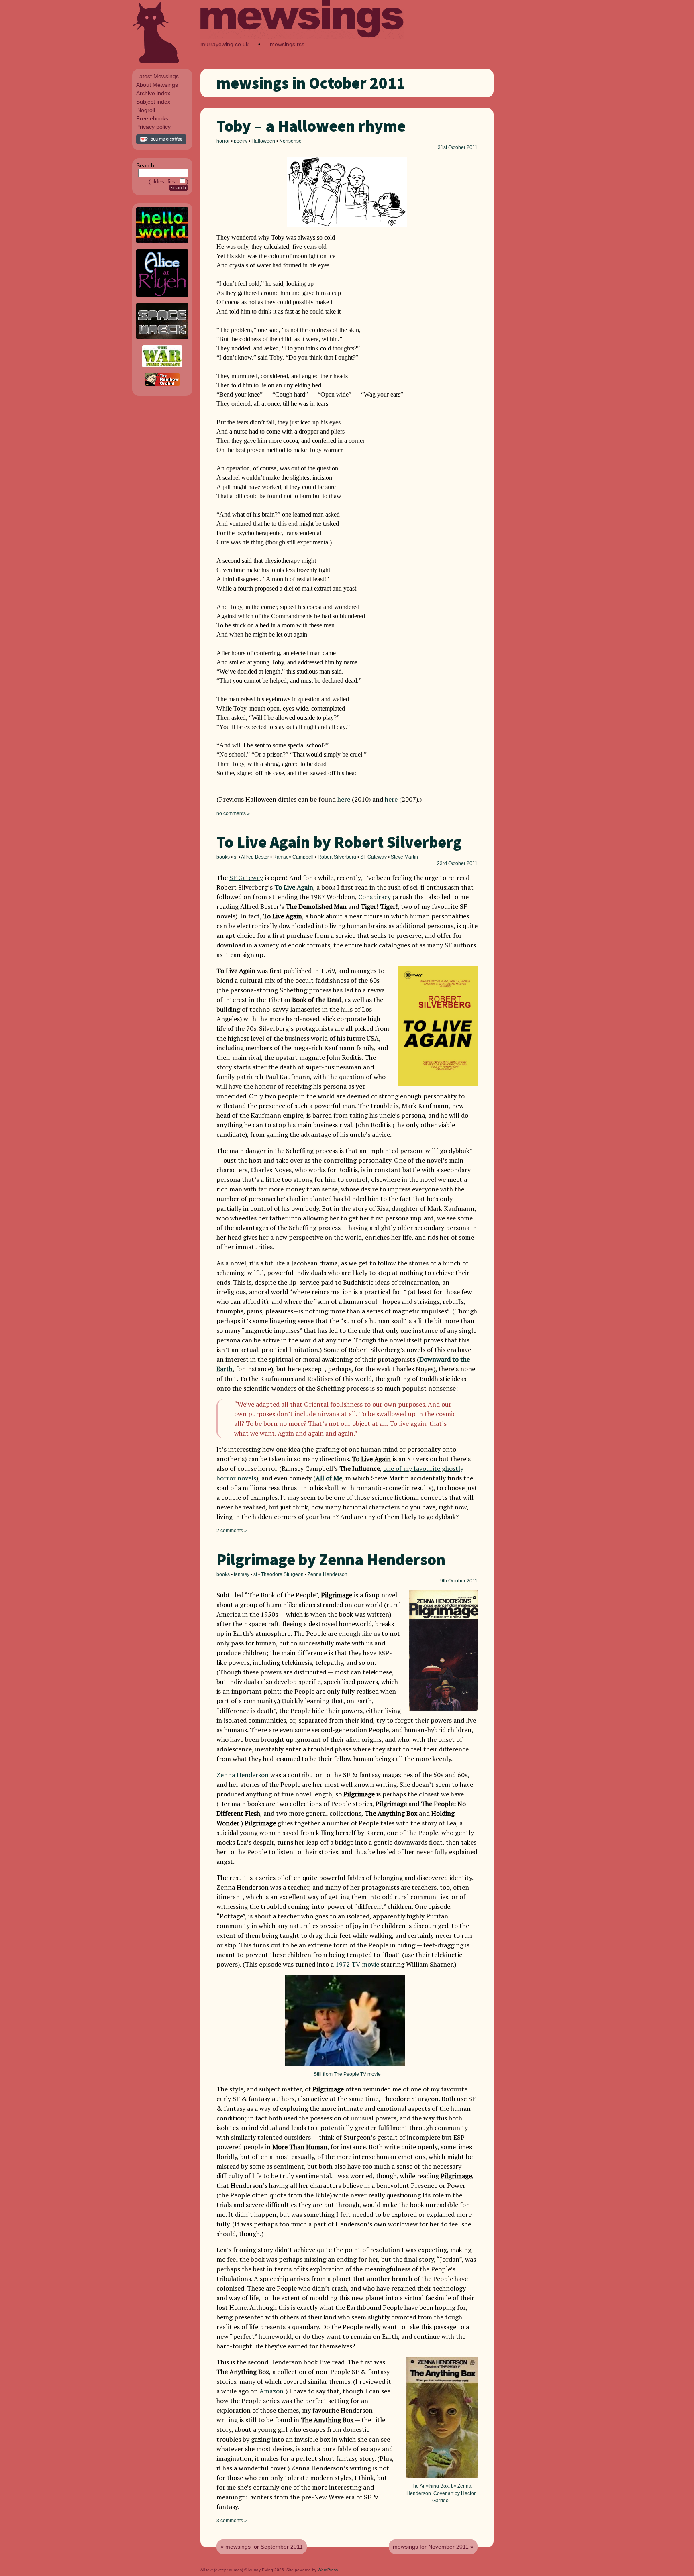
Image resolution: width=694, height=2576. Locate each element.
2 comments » (232, 1531)
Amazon (271, 2391)
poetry (241, 141)
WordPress (328, 2570)
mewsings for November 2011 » (433, 2547)
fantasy (242, 1574)
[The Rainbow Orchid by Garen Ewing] (162, 384)
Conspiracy (375, 897)
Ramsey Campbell (293, 857)
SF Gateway (374, 857)
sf (236, 857)
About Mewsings (157, 85)
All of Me (329, 1478)
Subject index (153, 102)
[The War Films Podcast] (162, 365)
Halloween (263, 141)
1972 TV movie (357, 1964)
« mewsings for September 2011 (262, 2547)
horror (223, 141)
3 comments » (232, 2521)
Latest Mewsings (157, 76)
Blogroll (146, 110)
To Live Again (294, 887)
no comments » (233, 813)
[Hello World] (162, 241)
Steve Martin (404, 857)
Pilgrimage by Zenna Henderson (331, 1560)
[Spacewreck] (162, 337)
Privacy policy (153, 127)
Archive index (153, 93)
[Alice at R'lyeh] (162, 295)
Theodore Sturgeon (282, 1574)
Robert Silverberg (337, 857)
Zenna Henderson (328, 1574)
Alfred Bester (255, 857)
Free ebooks (152, 118)
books (223, 857)
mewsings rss (287, 44)
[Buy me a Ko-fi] (161, 142)
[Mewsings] (302, 36)
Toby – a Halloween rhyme (311, 126)
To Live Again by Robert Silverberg (339, 842)
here (344, 799)
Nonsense (290, 141)
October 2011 (463, 147)
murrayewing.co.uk (225, 44)
